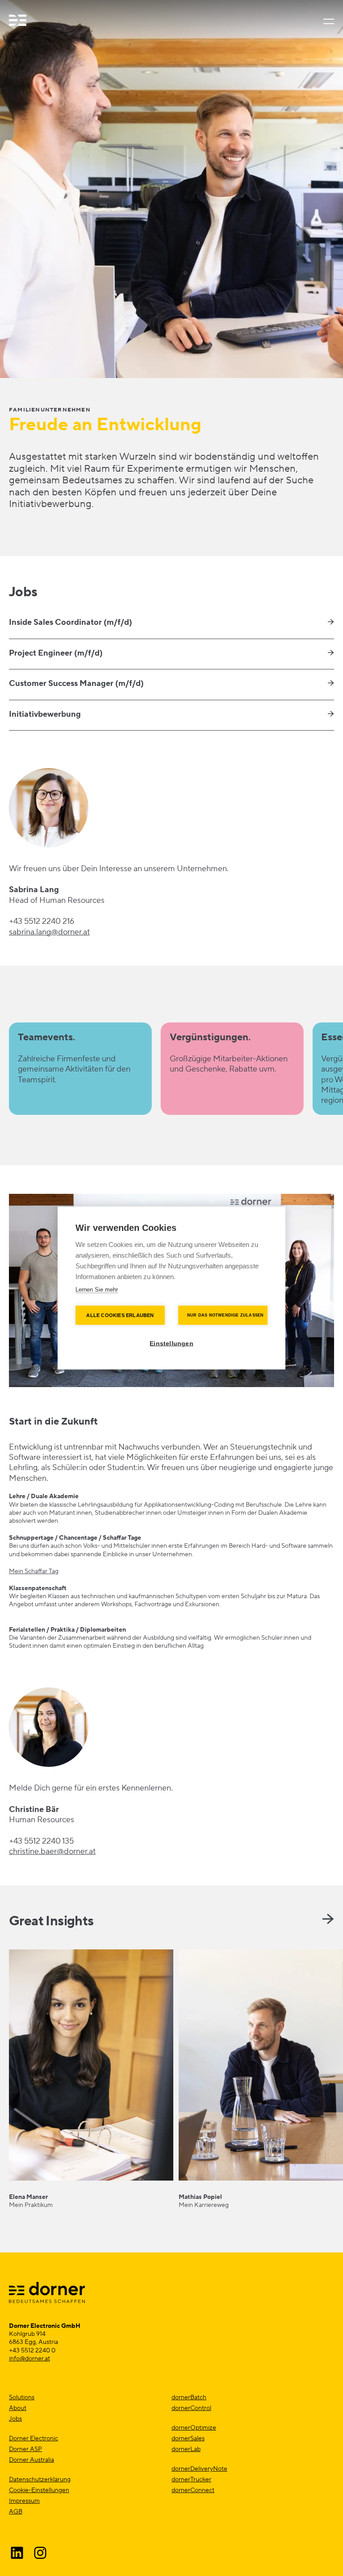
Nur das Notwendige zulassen (225, 1315)
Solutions (22, 2397)
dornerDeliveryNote (199, 2469)
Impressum (24, 2501)
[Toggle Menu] (327, 21)
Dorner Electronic (33, 2439)
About (18, 2408)
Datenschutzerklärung (40, 2480)
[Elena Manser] (91, 2079)
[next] (328, 1919)
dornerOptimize (194, 2428)
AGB (16, 2512)
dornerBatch (189, 2397)
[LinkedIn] (17, 2553)
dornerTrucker (191, 2480)
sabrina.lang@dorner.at (49, 932)
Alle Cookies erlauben (120, 1315)
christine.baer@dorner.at (52, 1851)
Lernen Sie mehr (97, 1290)
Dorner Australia (31, 2460)
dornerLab (186, 2449)
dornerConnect (193, 2490)
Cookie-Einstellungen (39, 2490)
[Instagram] (40, 2553)
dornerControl (191, 2408)
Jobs (15, 2419)
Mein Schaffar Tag (34, 1571)
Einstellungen (171, 1344)
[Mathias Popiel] (261, 2079)
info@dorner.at (29, 2359)
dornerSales (188, 2439)
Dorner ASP (25, 2449)
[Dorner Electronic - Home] (18, 21)
